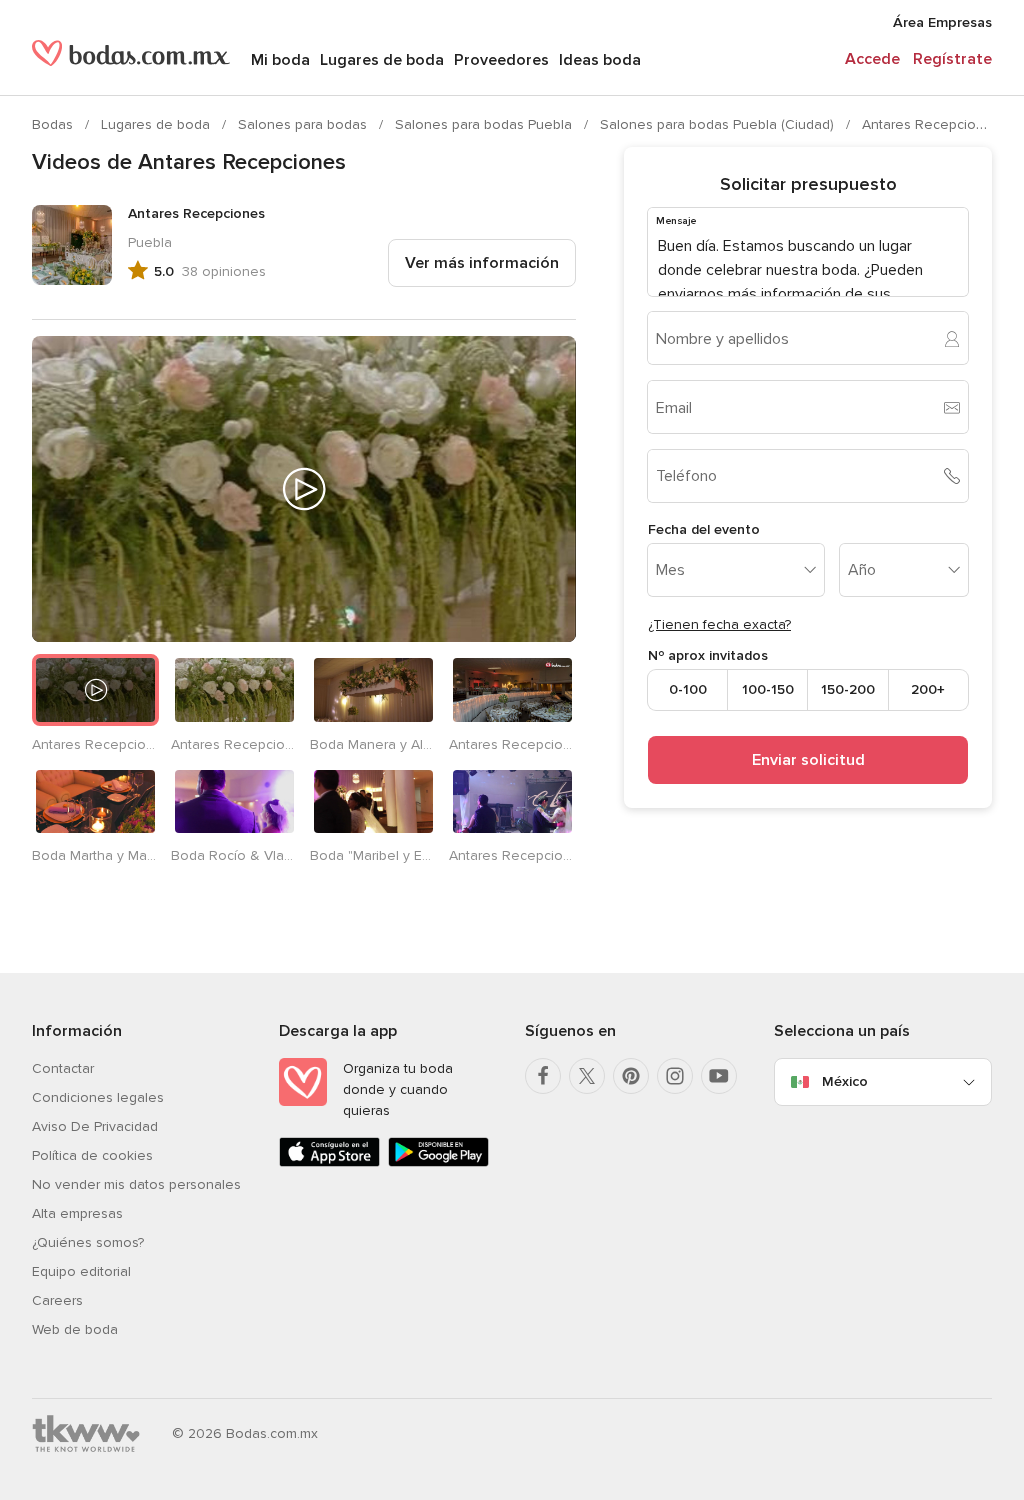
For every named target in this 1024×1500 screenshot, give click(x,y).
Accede (872, 59)
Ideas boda (600, 60)
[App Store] (329, 1162)
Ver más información (482, 263)
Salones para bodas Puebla (485, 124)
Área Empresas (942, 22)
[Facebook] (543, 1076)
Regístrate (952, 59)
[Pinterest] (631, 1076)
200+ (928, 689)
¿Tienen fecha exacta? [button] (719, 624)
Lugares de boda (382, 60)
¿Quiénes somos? (88, 1242)
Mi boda (280, 60)
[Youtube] (719, 1076)
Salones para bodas (304, 124)
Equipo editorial (81, 1271)
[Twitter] (587, 1076)
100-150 (768, 689)
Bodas (54, 124)
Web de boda (75, 1329)
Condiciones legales (98, 1097)
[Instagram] (675, 1076)
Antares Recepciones (931, 124)
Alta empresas (77, 1213)
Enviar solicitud (808, 760)
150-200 (848, 689)
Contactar (63, 1068)
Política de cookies (92, 1155)
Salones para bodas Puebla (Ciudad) (719, 124)
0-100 (688, 689)
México (845, 1081)
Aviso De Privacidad (95, 1126)
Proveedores (501, 60)
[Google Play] (438, 1162)
